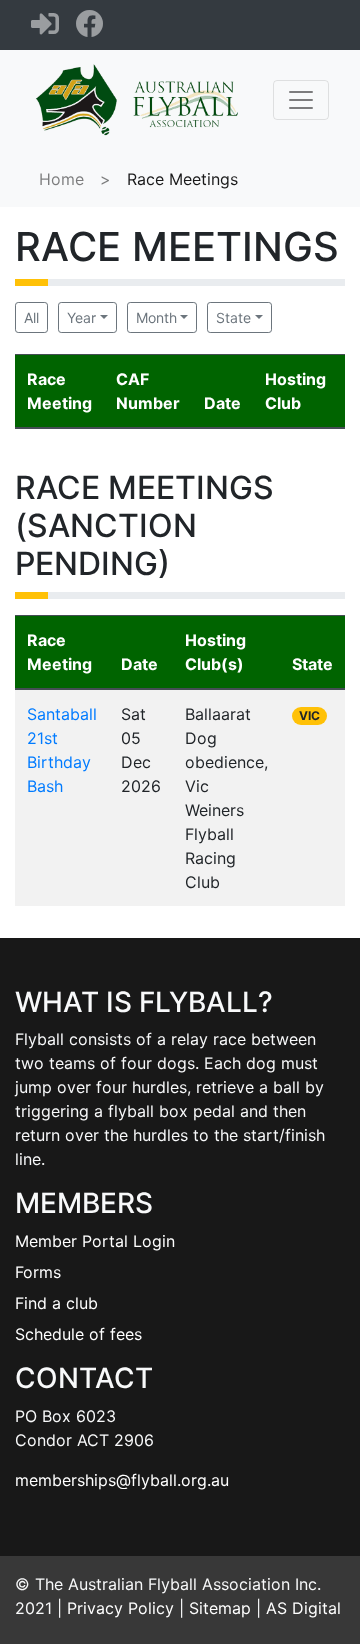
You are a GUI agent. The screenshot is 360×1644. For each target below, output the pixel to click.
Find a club (56, 1303)
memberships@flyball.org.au (122, 1480)
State (233, 317)
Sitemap (220, 1608)
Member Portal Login (95, 1241)
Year (81, 317)
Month (156, 317)
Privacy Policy (120, 1608)
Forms (38, 1272)
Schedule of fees (78, 1334)
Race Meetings (182, 179)
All (31, 317)
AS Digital (303, 1608)
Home (61, 179)
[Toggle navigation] (301, 100)
